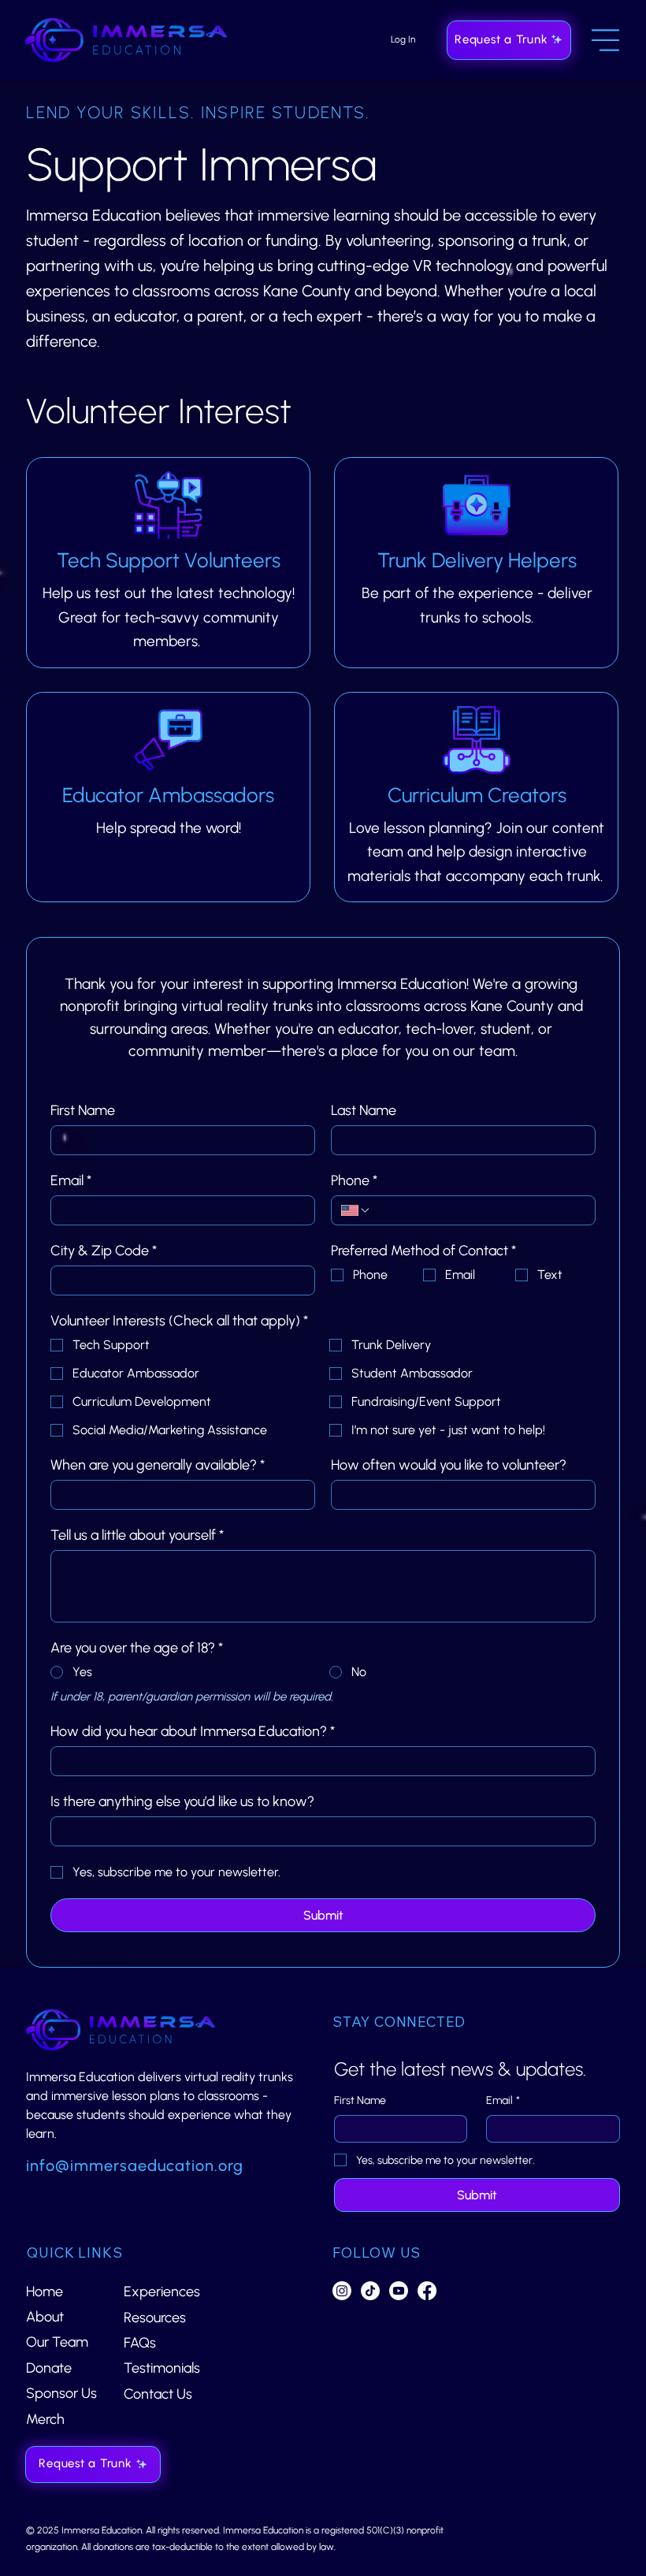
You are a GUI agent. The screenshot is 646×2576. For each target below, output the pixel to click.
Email (71, 1180)
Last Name (364, 1110)
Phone (354, 1180)
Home (45, 2292)
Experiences (162, 2292)
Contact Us (158, 2394)
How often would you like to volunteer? (449, 1465)
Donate (49, 2368)
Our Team (57, 2342)
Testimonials (162, 2368)
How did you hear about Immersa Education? (193, 1731)
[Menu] (606, 40)
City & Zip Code (104, 1251)
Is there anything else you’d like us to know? (182, 1801)
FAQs (140, 2343)
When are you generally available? (158, 1465)
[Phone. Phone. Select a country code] (356, 1210)
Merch (45, 2419)
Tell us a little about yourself (137, 1535)
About (45, 2317)
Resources (155, 2318)
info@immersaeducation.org (135, 2165)
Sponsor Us (61, 2393)
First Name (83, 1110)
